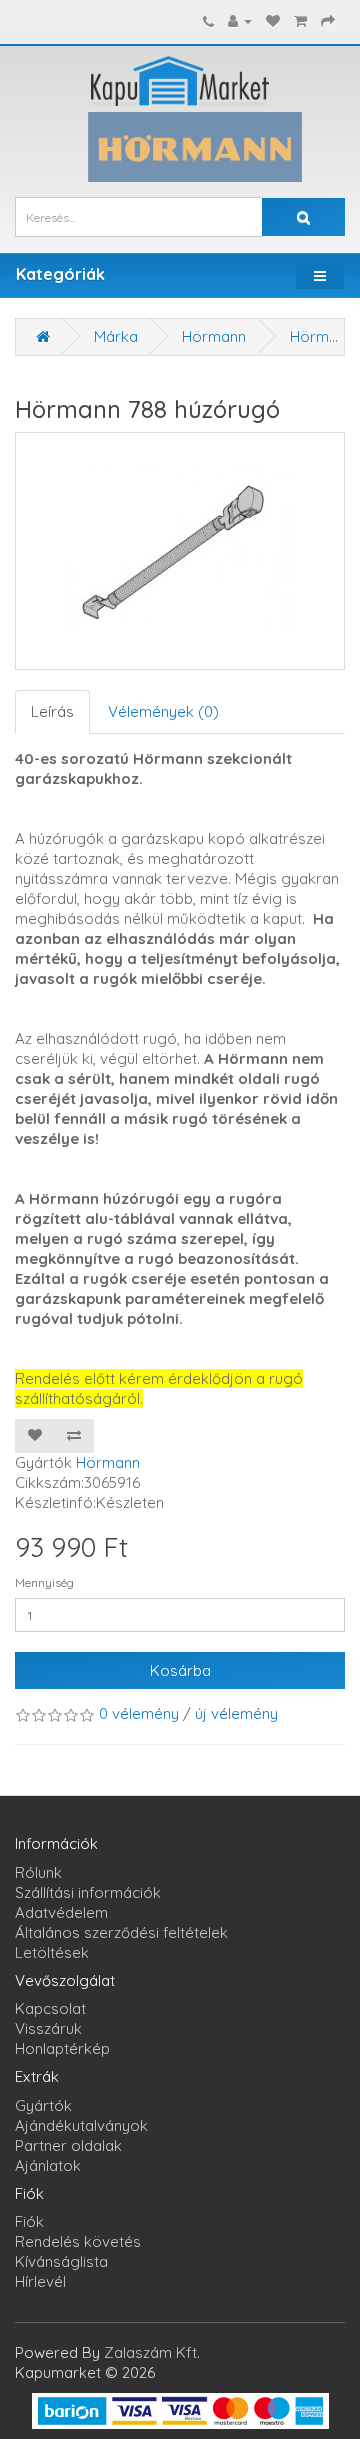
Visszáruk (48, 2028)
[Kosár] (300, 20)
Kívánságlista (61, 2261)
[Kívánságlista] (273, 20)
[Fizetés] (328, 20)
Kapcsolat (50, 2008)
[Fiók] (240, 20)
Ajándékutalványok (81, 2125)
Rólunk (38, 1872)
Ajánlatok (48, 2165)
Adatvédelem (61, 1912)
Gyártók (43, 2105)
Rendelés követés (78, 2241)
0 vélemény (139, 1713)
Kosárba (180, 1670)
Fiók (29, 2221)
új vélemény (236, 1713)
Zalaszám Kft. (152, 2352)
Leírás (52, 711)
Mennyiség (44, 1582)
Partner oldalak (68, 2145)
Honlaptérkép (62, 2048)
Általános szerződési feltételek (121, 1932)
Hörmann (214, 336)
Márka (116, 336)
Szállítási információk (88, 1892)
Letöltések (52, 1952)
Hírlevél (40, 2281)
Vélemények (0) (163, 711)
